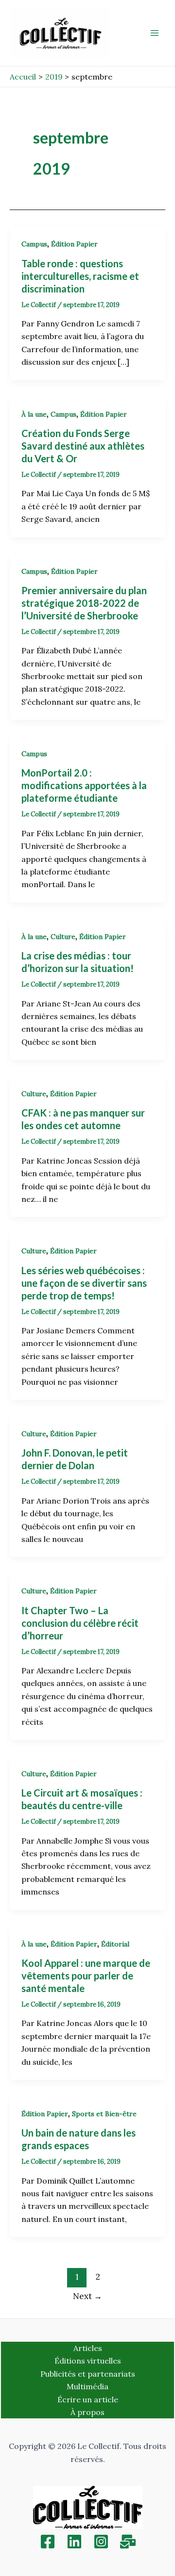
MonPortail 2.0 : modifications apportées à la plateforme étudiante (84, 785)
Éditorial (115, 1944)
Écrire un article (88, 2399)
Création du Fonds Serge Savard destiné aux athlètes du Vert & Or (83, 446)
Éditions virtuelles (88, 2361)
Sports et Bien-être (104, 2114)
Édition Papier (74, 244)
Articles (88, 2348)
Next (87, 2296)
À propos (87, 2412)
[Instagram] (101, 2542)
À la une (34, 414)
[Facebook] (48, 2542)
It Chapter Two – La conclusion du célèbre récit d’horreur (80, 1623)
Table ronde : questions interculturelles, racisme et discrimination (80, 276)
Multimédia (87, 2386)
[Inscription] (128, 2542)
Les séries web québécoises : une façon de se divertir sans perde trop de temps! (84, 1283)
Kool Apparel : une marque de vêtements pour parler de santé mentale (86, 1976)
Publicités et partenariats (88, 2374)
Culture (63, 937)
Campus (34, 244)
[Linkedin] (74, 2542)
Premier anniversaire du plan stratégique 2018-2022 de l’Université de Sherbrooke (84, 603)
